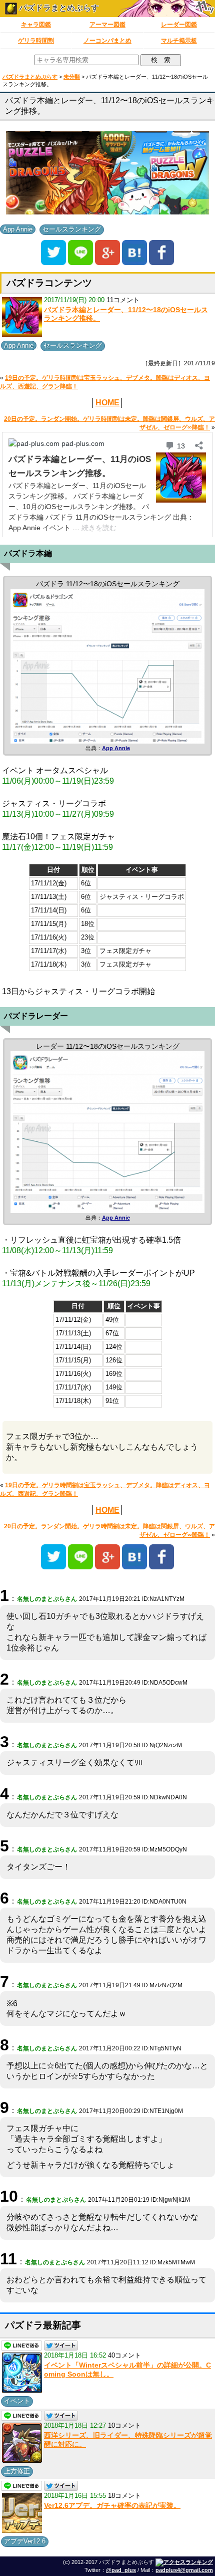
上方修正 (17, 2471)
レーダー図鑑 (179, 25)
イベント (17, 2401)
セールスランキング (72, 229)
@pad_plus (121, 2570)
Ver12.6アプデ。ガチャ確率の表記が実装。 (112, 2505)
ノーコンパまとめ (107, 41)
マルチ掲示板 (179, 41)
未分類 (72, 77)
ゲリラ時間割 (36, 41)
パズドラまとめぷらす (58, 8)
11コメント (123, 300)
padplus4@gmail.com (184, 2570)
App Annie (18, 229)
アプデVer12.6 (25, 2541)
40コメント (124, 2355)
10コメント (124, 2425)
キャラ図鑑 (36, 25)
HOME (107, 403)
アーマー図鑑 (107, 25)
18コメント (124, 2496)
